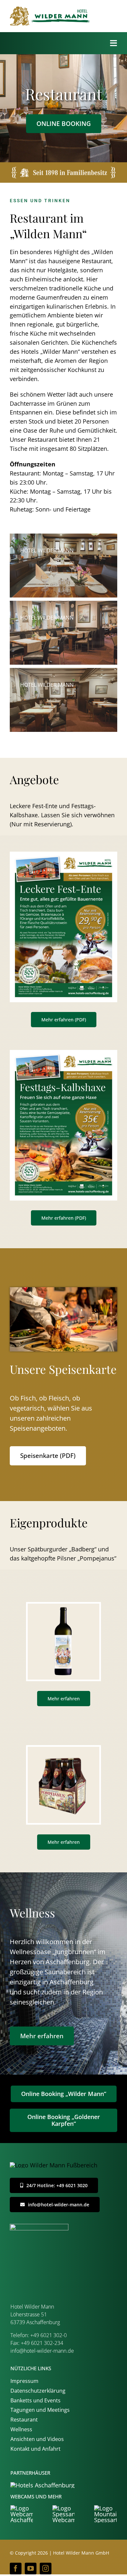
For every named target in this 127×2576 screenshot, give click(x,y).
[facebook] (16, 2569)
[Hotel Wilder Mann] (63, 1750)
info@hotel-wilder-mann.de (42, 2351)
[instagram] (46, 2569)
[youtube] (31, 2569)
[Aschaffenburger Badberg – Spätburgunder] (63, 1607)
